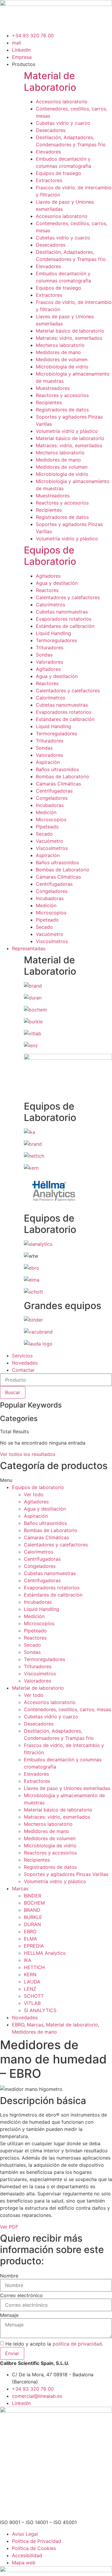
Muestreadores (53, 388)
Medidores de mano (58, 352)
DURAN (32, 1924)
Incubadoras (50, 805)
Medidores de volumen (62, 359)
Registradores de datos (62, 410)
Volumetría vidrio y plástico (67, 431)
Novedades (25, 1363)
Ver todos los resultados (28, 1454)
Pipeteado (47, 827)
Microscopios (51, 819)
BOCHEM (34, 1903)
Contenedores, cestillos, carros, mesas (67, 1709)
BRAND (32, 1910)
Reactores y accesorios (62, 395)
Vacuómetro (50, 841)
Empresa (22, 57)
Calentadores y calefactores (68, 597)
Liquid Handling (53, 633)
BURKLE (33, 1917)
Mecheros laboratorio (60, 345)
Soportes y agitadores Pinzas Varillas (66, 1874)
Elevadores (48, 152)
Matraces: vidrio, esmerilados (69, 338)
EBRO (30, 1931)
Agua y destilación (57, 583)
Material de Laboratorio (50, 81)
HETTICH (34, 1967)
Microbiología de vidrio (62, 367)
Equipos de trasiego (59, 173)
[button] (56, 1480)
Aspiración (48, 762)
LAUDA (32, 1982)
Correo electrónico (21, 2295)
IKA (28, 1960)
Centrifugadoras (54, 791)
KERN (30, 1974)
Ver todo (34, 1494)
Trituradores (50, 648)
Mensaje (9, 2315)
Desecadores (51, 130)
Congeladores (52, 798)
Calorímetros (50, 605)
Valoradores (49, 662)
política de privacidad (77, 2344)
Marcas (20, 1888)
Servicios (22, 1356)
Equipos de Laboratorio (50, 556)
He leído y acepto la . (54, 2344)
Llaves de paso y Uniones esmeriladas (67, 1788)
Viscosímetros (52, 848)
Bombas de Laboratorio (63, 776)
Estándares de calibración (65, 626)
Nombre (9, 2276)
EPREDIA (34, 1946)
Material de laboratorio (38, 1688)
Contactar (23, 1370)
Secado (44, 834)
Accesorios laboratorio (62, 101)
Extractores (49, 180)
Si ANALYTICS (40, 2010)
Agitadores (48, 576)
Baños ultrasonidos (57, 769)
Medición (46, 812)
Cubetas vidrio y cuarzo (63, 123)
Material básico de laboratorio (70, 331)
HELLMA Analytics (45, 1953)
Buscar (13, 1392)
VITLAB (32, 2003)
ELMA (30, 1939)
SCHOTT (34, 1996)
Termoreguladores (56, 640)
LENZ (30, 1989)
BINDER (33, 1896)
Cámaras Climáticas (58, 784)
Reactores (47, 590)
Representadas (29, 948)
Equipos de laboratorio (38, 1487)
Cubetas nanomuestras (62, 612)
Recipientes (49, 402)
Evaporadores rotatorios (64, 619)
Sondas (44, 655)
